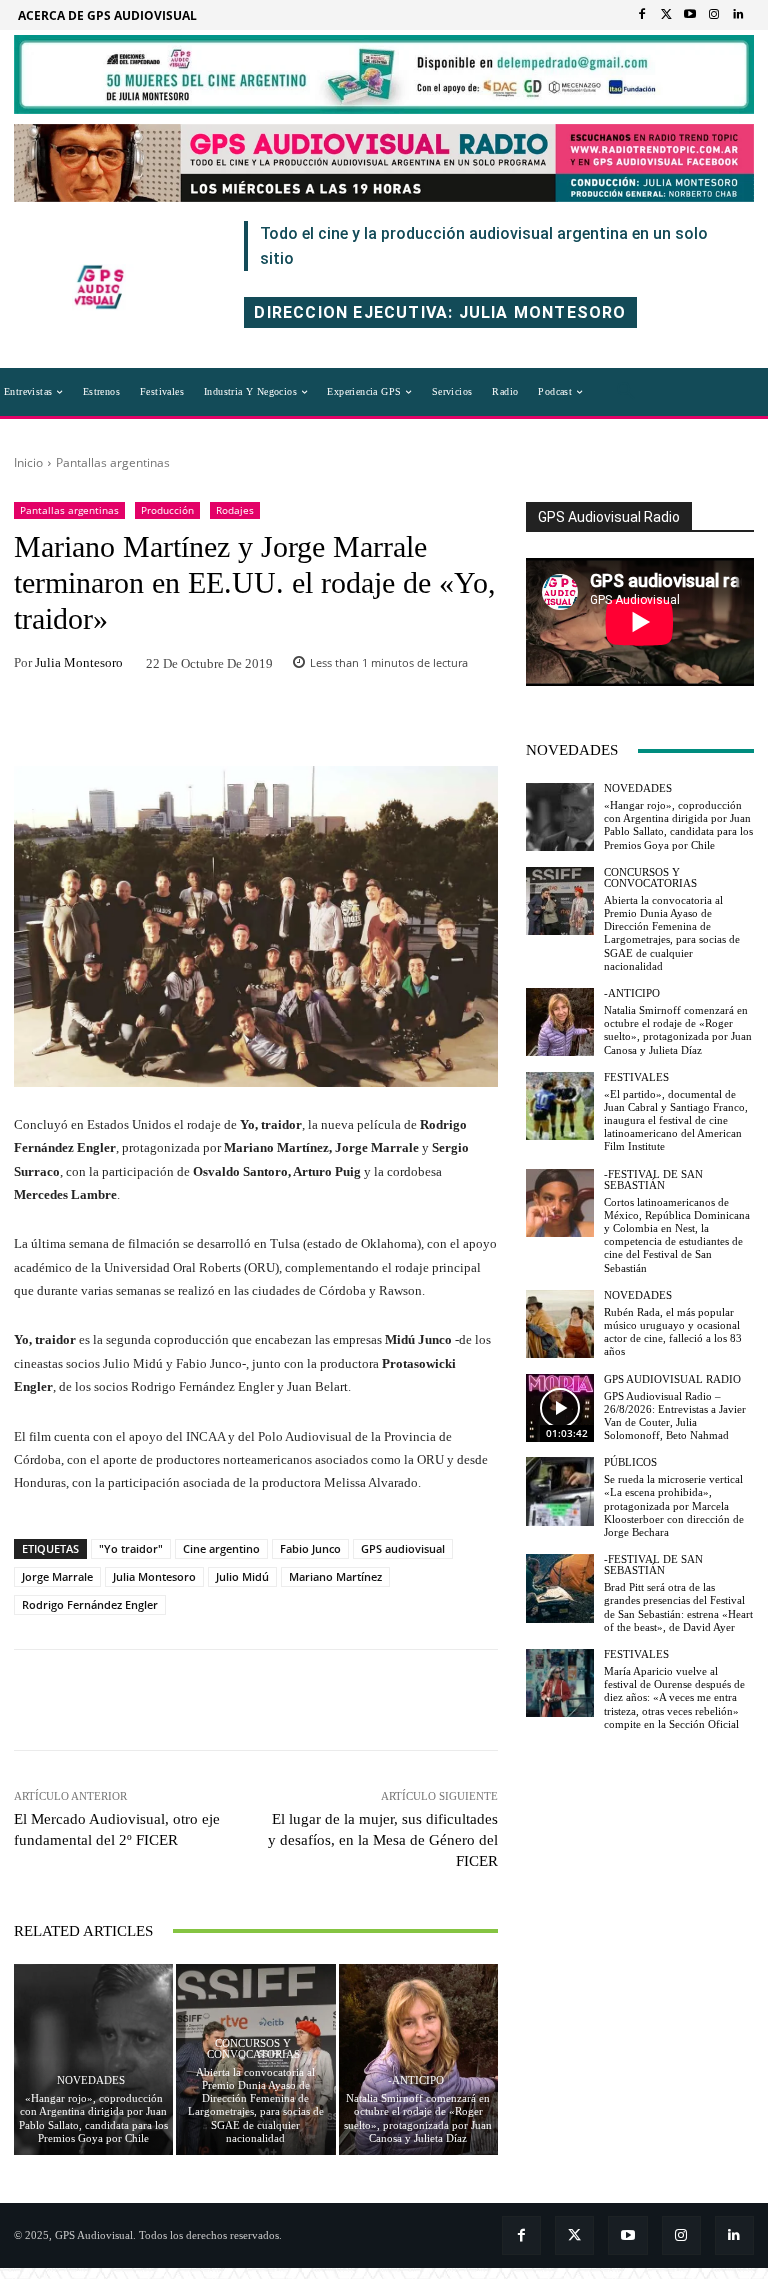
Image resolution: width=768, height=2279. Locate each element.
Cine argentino (221, 1548)
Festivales (636, 1077)
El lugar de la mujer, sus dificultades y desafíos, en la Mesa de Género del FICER (383, 1840)
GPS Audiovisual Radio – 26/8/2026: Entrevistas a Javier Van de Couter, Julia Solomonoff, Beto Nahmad (675, 1416)
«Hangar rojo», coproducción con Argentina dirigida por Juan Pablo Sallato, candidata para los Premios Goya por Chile (93, 2118)
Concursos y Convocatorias (253, 2049)
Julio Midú (242, 1576)
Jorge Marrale (57, 1576)
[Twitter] (666, 15)
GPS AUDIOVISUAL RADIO (672, 1379)
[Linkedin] (738, 15)
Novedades (91, 2080)
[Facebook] (642, 15)
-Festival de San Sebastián (653, 1180)
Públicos (630, 1462)
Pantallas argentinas (113, 462)
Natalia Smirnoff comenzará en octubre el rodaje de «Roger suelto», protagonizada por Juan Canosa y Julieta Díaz (418, 2118)
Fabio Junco (310, 1548)
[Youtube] (690, 15)
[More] (387, 724)
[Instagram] (714, 15)
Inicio (28, 462)
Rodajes (235, 510)
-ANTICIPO (416, 2080)
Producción (167, 510)
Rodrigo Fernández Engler (90, 1604)
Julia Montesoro (79, 662)
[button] (626, 392)
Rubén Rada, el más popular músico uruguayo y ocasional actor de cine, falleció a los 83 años (673, 1332)
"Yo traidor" (131, 1548)
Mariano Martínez (335, 1576)
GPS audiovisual (403, 1548)
